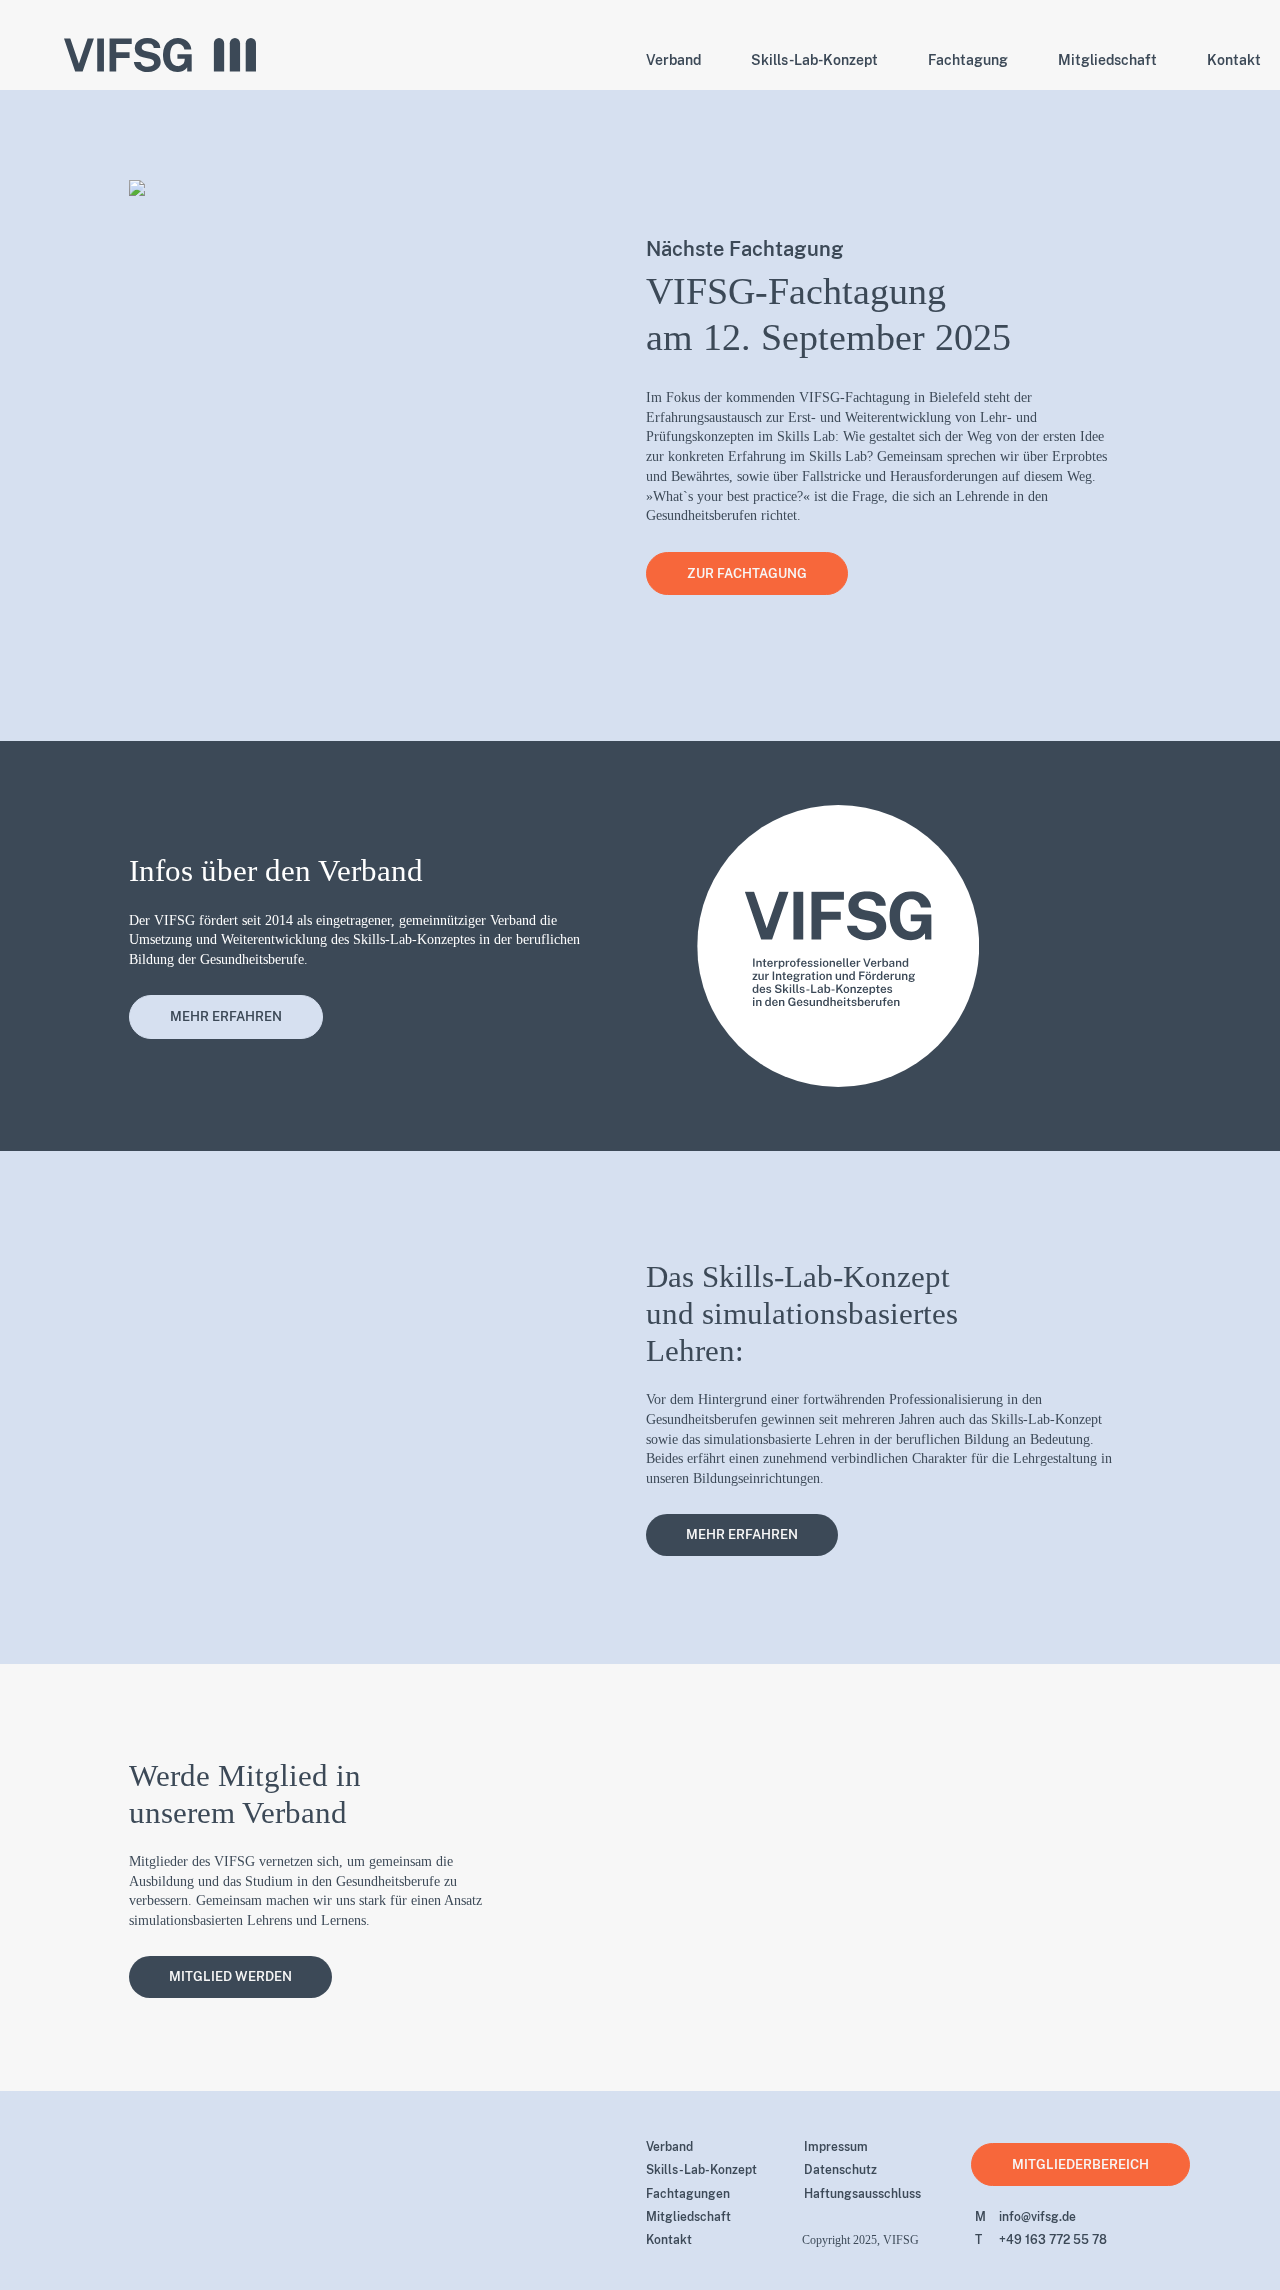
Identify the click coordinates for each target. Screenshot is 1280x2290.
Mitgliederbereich (1080, 2164)
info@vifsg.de (1025, 2217)
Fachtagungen (688, 2194)
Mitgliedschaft (688, 2217)
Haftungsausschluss (862, 2194)
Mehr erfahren (226, 1016)
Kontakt (669, 2240)
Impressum (836, 2147)
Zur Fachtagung (747, 573)
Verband (669, 2147)
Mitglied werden (230, 1976)
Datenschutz (840, 2170)
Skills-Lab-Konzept (701, 2170)
